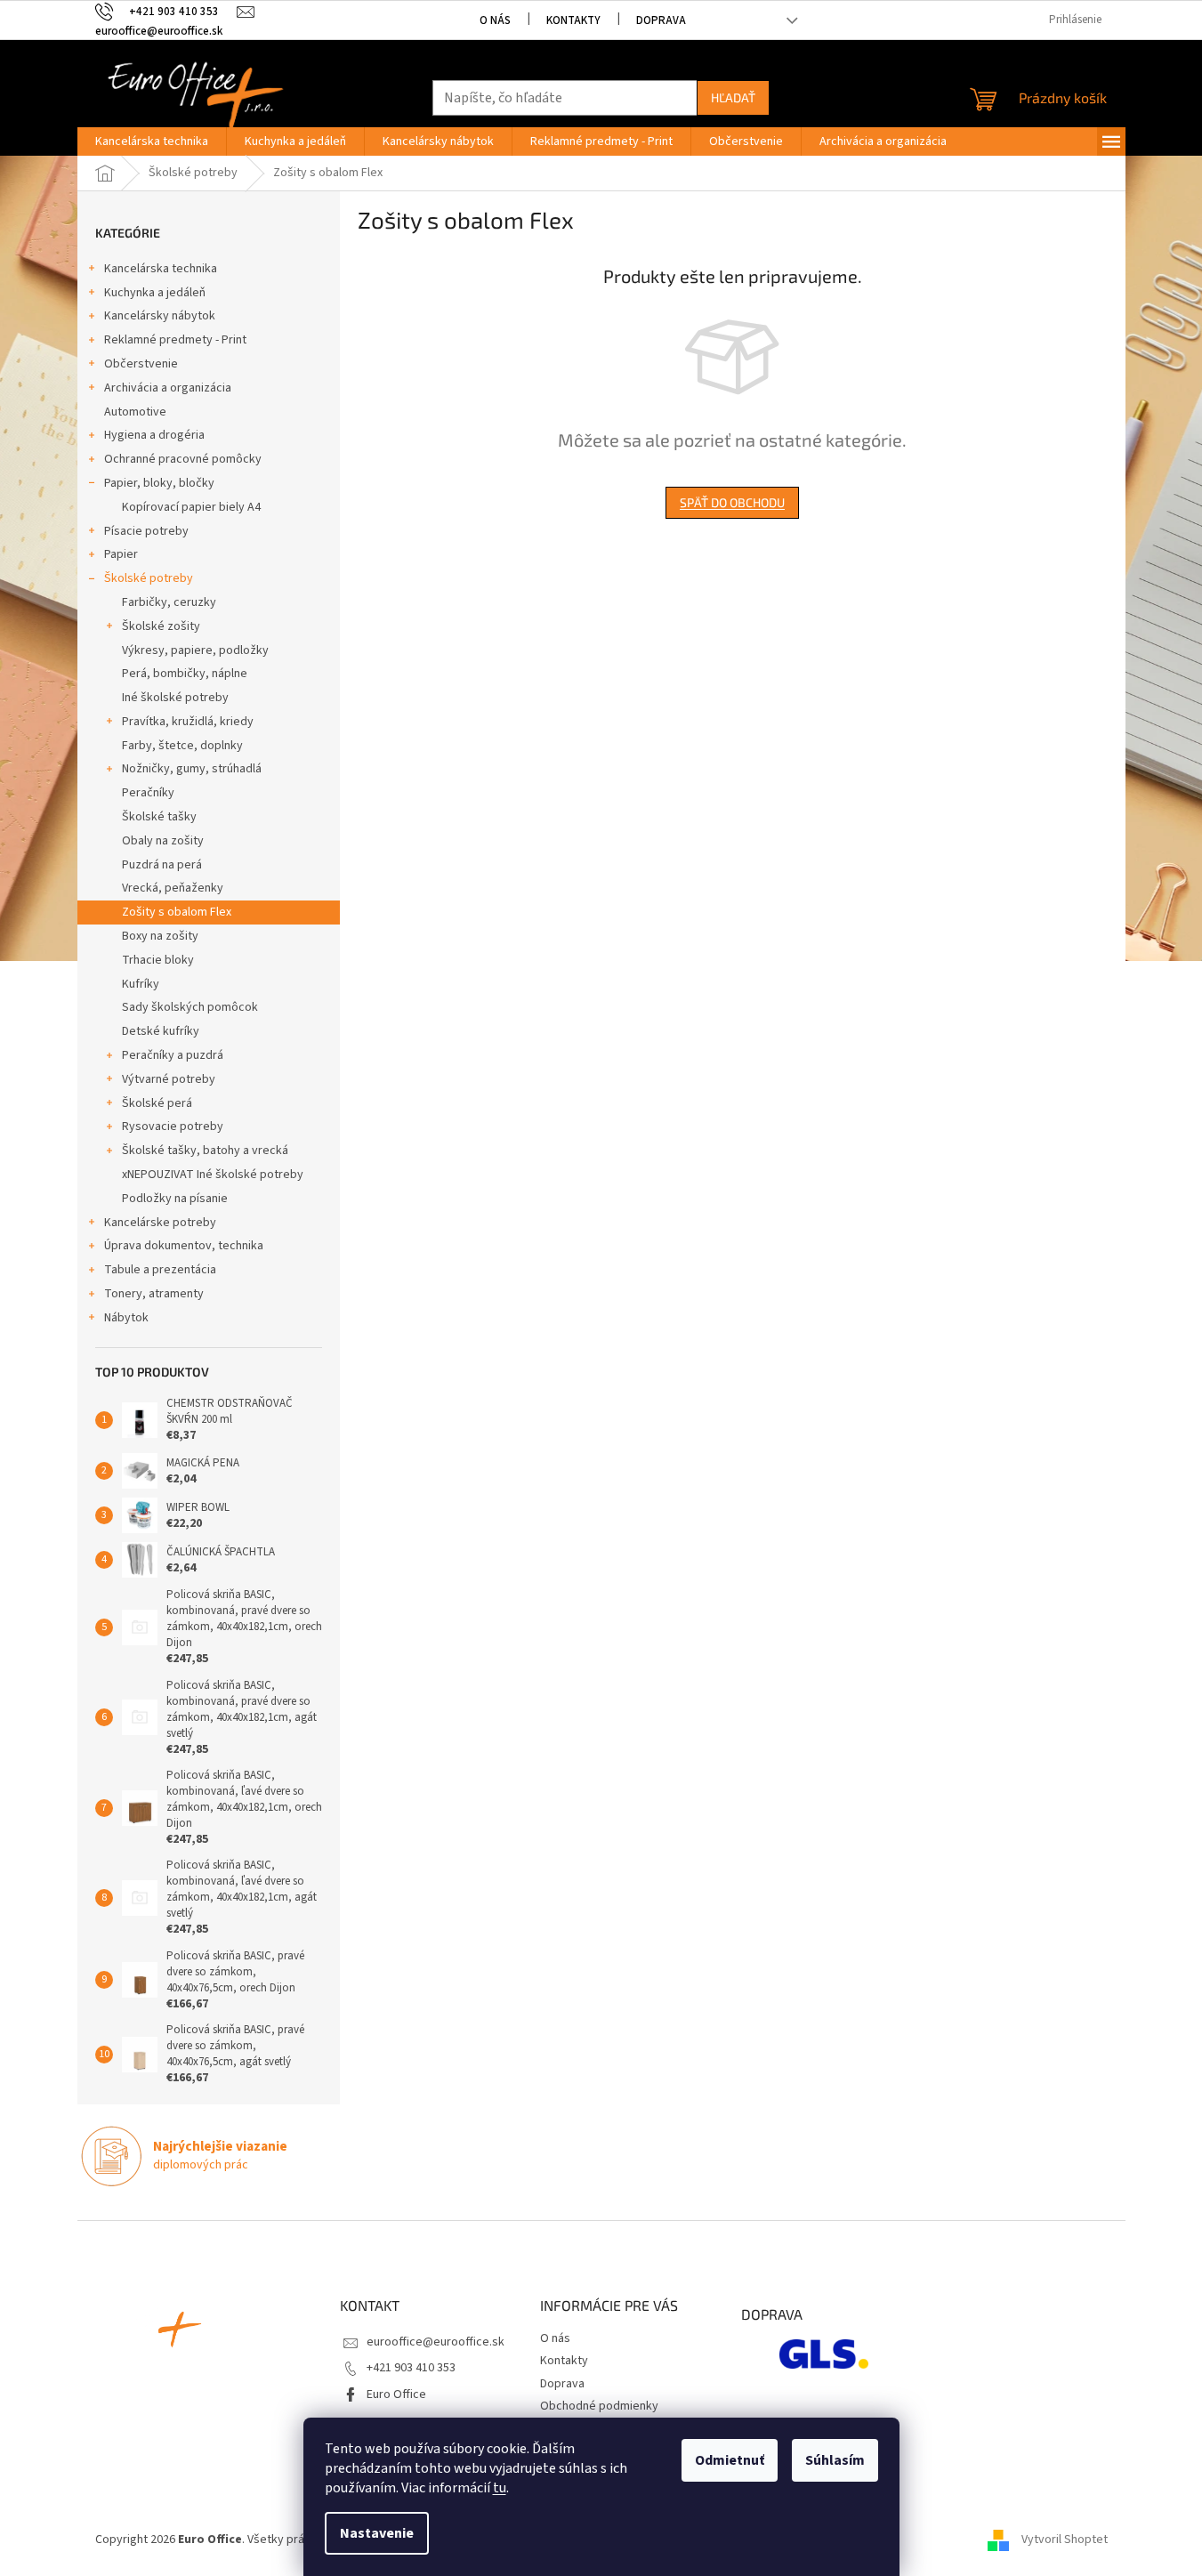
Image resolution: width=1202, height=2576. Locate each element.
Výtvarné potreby (169, 1079)
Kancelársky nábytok (160, 316)
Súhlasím (835, 2460)
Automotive (135, 412)
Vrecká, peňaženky (173, 888)
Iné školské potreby (175, 698)
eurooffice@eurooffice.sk (436, 2342)
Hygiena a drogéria (154, 435)
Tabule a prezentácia (160, 1270)
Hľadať (733, 97)
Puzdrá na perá (162, 865)
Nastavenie (377, 2533)
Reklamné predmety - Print (175, 340)
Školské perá (157, 1103)
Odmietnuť (730, 2460)
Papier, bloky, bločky (159, 483)
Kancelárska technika (161, 269)
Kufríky (141, 984)
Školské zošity (161, 626)
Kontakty (573, 20)
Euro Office (396, 2394)
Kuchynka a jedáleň (155, 293)
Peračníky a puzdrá (173, 1055)
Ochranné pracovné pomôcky (183, 459)
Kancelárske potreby (160, 1223)
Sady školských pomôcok (190, 1007)
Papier (121, 554)
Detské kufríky (161, 1031)
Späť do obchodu (732, 502)
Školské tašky (159, 817)
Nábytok (126, 1318)
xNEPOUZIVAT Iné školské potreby (213, 1175)
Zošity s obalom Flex (177, 912)
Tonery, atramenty (154, 1294)
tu (500, 2488)
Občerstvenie (141, 364)
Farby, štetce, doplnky (182, 746)
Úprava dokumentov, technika (184, 1246)
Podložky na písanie (175, 1199)
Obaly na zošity (163, 841)
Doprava (661, 20)
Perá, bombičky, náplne (185, 674)
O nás (495, 20)
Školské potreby (149, 578)
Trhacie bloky (158, 960)
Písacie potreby (146, 531)
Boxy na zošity (160, 936)
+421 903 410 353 (411, 2368)
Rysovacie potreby (173, 1126)
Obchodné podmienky (599, 2406)
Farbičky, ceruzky (169, 602)
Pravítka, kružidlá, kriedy (188, 722)
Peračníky (148, 793)
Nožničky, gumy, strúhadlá (192, 769)
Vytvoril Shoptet (1065, 2540)
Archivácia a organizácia (168, 388)
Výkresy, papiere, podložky (195, 650)
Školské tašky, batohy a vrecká (205, 1151)
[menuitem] (152, 141)
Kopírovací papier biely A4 (191, 507)
